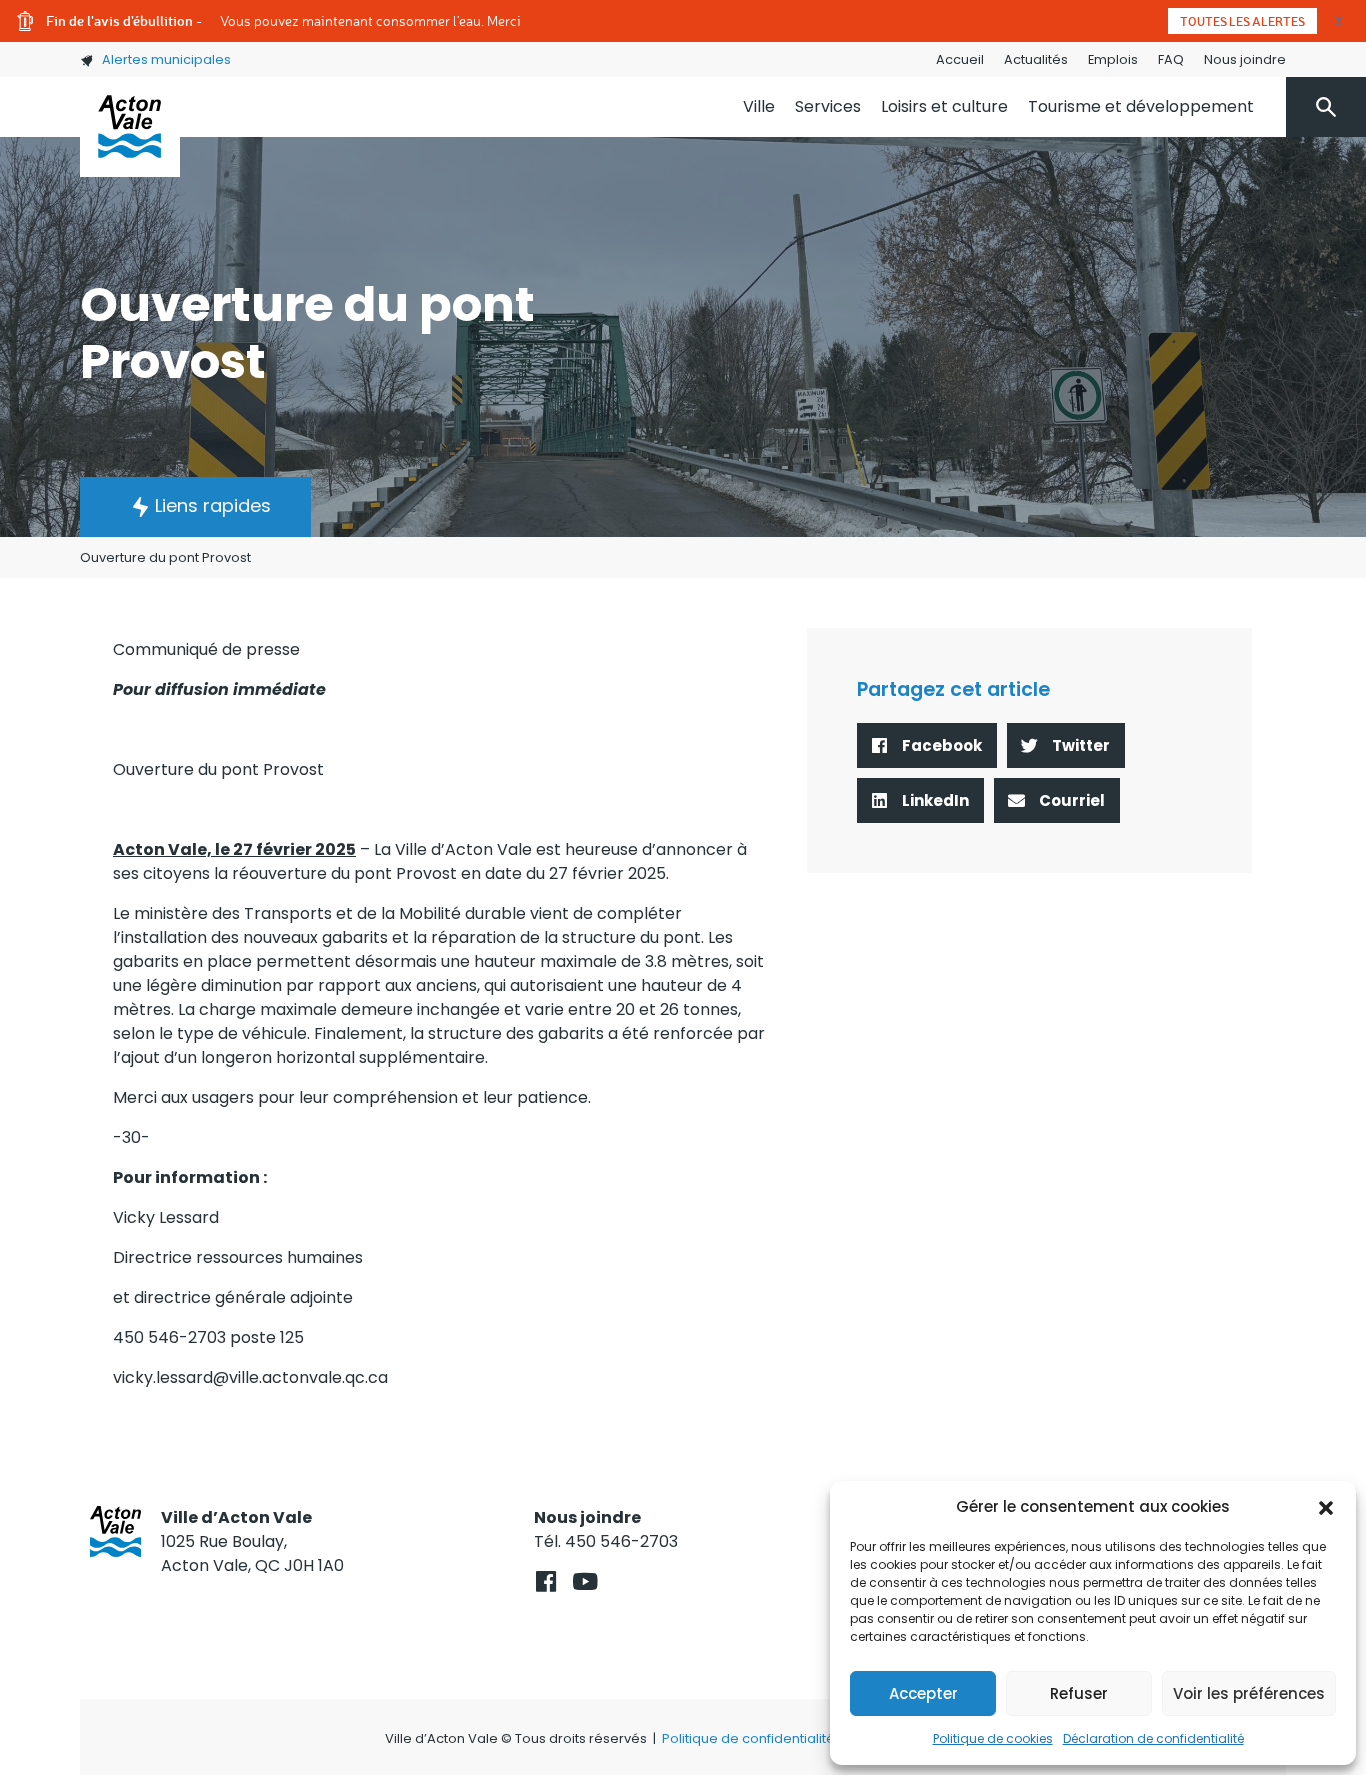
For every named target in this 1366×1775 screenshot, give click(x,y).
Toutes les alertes (1242, 21)
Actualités (1036, 59)
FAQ (1171, 59)
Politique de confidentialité (748, 1738)
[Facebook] (545, 1581)
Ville (759, 106)
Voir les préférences (1249, 1693)
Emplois (1113, 59)
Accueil (960, 59)
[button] (1326, 1507)
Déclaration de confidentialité (1153, 1738)
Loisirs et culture (944, 106)
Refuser (1079, 1693)
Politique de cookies (993, 1738)
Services (828, 106)
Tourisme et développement (1141, 106)
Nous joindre (1245, 59)
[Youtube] (584, 1581)
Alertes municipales (166, 59)
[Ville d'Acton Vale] (130, 127)
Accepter (923, 1693)
